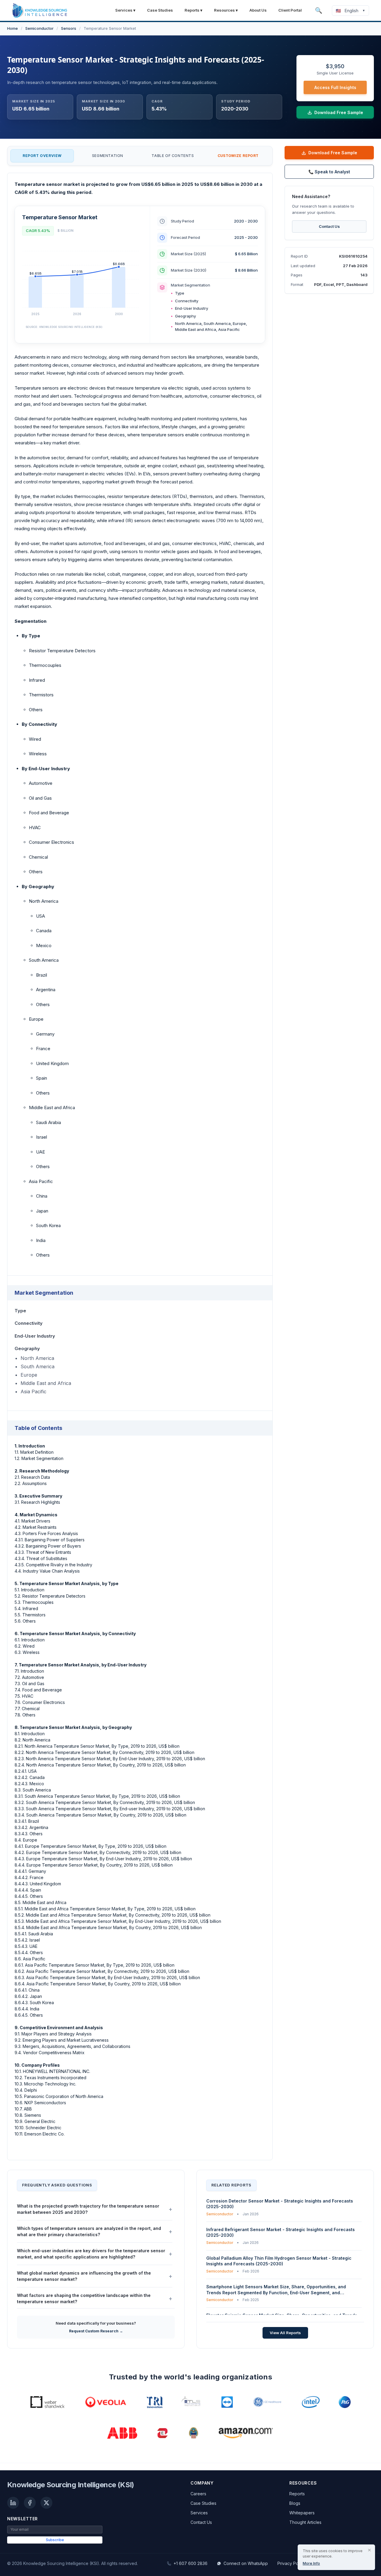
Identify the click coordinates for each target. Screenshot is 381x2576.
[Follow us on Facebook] (30, 2503)
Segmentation (108, 156)
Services (199, 2513)
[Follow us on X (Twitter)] (46, 2503)
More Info (311, 2563)
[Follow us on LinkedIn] (13, 2503)
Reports (297, 2494)
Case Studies (160, 10)
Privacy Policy (291, 2563)
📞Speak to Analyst (329, 172)
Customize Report (238, 156)
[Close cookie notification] (369, 2550)
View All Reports (285, 2332)
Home (13, 28)
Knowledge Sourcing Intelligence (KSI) (71, 2485)
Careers (198, 2494)
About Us (258, 10)
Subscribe (55, 2540)
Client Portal (290, 10)
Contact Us (329, 226)
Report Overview (42, 156)
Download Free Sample (333, 153)
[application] (82, 281)
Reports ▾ (193, 10)
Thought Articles (305, 2522)
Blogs (295, 2503)
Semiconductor (39, 28)
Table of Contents (173, 156)
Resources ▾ (226, 10)
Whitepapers (302, 2513)
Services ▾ (125, 10)
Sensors (69, 28)
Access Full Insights (335, 87)
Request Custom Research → (96, 2331)
